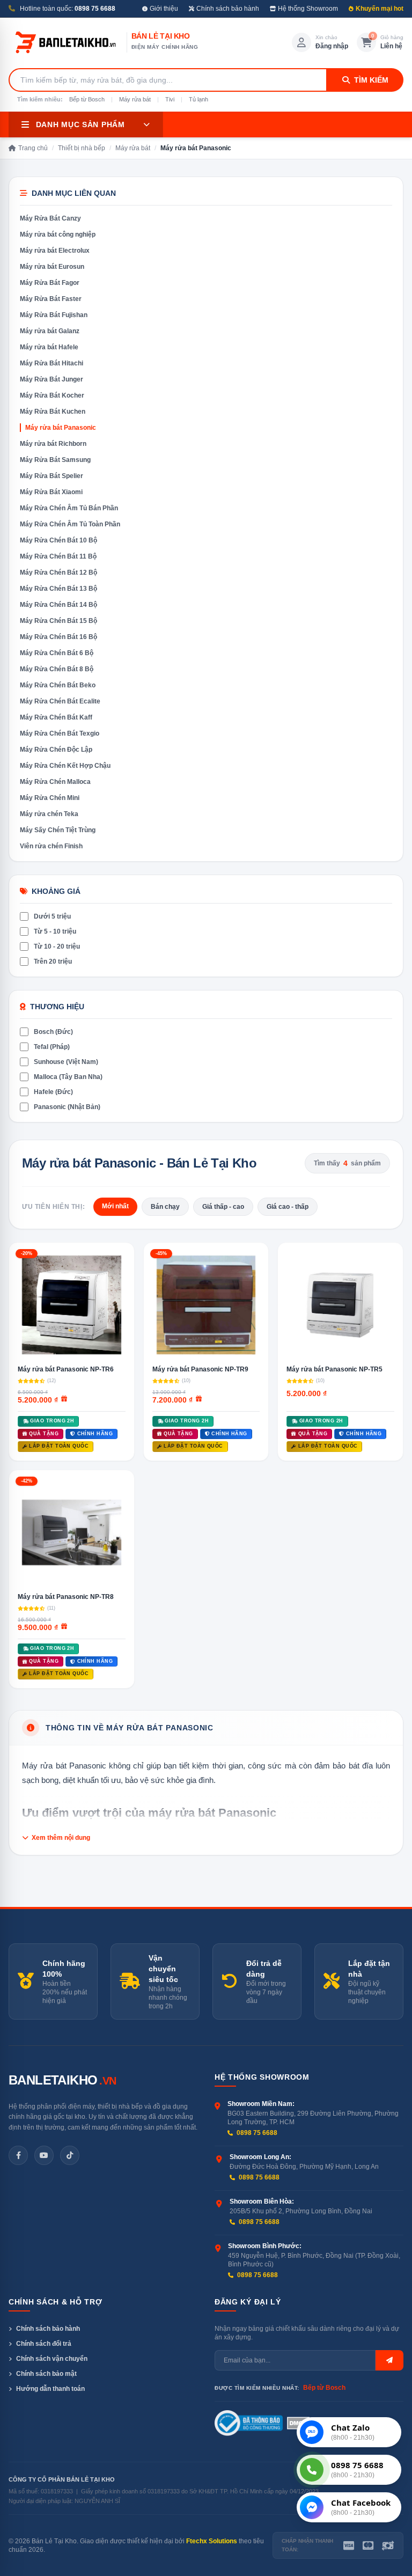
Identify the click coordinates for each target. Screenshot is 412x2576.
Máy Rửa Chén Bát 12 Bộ (58, 573)
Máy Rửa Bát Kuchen (53, 412)
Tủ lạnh (198, 99)
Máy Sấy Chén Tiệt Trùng (58, 830)
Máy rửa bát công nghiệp (58, 234)
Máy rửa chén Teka (49, 814)
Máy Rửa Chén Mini (50, 798)
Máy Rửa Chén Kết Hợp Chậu (65, 766)
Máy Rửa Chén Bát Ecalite (60, 701)
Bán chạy (165, 1207)
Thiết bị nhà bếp (82, 148)
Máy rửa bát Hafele (49, 347)
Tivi (170, 99)
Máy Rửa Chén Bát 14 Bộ (58, 605)
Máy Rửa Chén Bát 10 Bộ (58, 540)
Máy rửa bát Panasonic (61, 428)
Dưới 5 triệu (52, 916)
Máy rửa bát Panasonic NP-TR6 (66, 1369)
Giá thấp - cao (223, 1207)
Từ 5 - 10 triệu (55, 931)
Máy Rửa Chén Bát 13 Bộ (58, 589)
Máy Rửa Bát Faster (51, 299)
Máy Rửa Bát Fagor (50, 283)
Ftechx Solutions (212, 2541)
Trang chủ (33, 148)
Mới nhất (115, 1206)
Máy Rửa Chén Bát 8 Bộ (57, 669)
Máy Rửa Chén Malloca (55, 782)
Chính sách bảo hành (228, 9)
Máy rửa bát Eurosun (52, 267)
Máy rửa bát (135, 99)
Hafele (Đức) (53, 1092)
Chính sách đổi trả (44, 2344)
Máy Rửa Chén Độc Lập (56, 750)
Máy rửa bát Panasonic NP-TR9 (200, 1369)
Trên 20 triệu (53, 962)
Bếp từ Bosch (87, 99)
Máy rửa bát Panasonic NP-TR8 (66, 1597)
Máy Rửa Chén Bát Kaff (56, 717)
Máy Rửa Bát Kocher (52, 395)
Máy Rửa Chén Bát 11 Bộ (58, 556)
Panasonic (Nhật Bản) (67, 1107)
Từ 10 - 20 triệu (57, 946)
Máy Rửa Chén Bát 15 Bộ (58, 621)
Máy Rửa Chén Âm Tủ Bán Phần (69, 508)
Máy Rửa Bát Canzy (50, 218)
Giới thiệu (164, 9)
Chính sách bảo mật (46, 2374)
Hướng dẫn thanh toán (50, 2389)
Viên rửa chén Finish (51, 846)
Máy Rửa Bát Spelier (51, 476)
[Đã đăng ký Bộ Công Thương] (249, 2423)
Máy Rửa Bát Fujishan (54, 315)
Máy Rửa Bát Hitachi (51, 363)
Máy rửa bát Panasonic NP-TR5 (334, 1369)
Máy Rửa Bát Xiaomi (51, 492)
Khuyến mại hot (380, 9)
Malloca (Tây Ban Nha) (68, 1077)
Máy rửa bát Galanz (50, 331)
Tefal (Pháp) (52, 1047)
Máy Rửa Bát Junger (51, 379)
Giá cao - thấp (288, 1207)
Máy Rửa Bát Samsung (55, 460)
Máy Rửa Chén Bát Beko (58, 685)
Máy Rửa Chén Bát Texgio (60, 733)
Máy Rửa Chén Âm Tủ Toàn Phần (70, 524)
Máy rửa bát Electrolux (55, 251)
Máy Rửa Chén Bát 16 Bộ (58, 637)
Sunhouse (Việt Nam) (66, 1062)
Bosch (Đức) (53, 1032)
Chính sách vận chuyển (52, 2359)
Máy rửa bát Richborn (53, 444)
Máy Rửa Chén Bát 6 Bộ (57, 653)
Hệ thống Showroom (308, 9)
